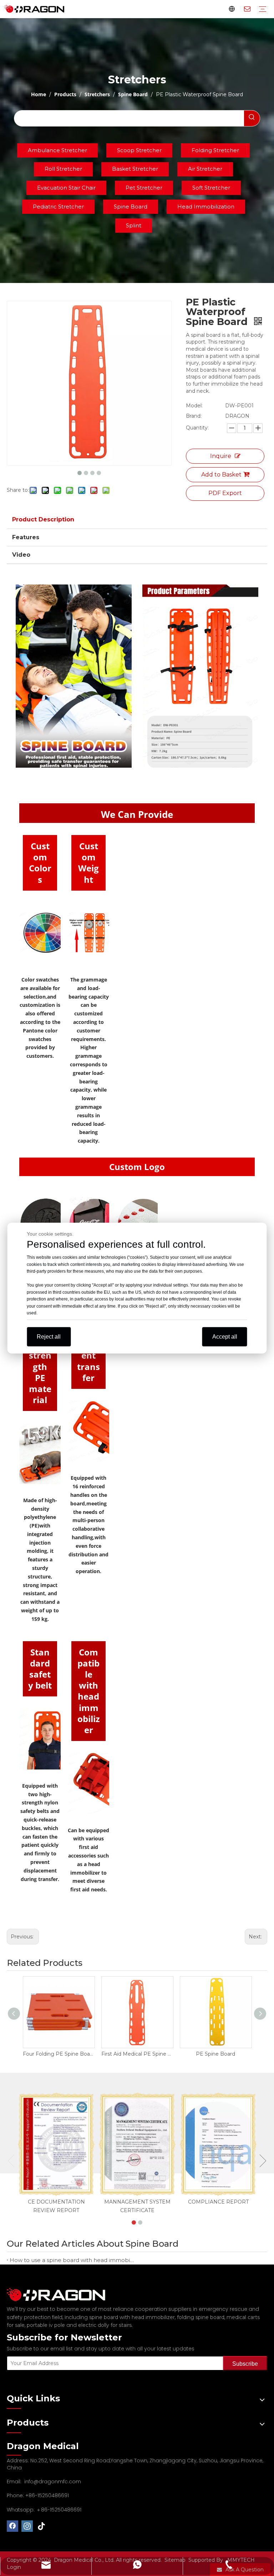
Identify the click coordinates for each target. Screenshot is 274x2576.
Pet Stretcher (144, 188)
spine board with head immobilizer (132, 2317)
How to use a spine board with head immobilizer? (72, 2260)
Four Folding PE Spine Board (59, 2054)
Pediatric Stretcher (58, 207)
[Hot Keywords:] (252, 118)
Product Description (43, 519)
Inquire (221, 456)
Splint (134, 225)
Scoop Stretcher (139, 150)
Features (26, 537)
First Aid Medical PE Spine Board (137, 2054)
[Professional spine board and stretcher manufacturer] (60, 2295)
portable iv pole (46, 2325)
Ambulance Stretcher (57, 150)
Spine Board (131, 207)
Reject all (49, 1336)
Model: (194, 406)
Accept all (225, 1336)
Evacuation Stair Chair (66, 188)
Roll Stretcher (63, 169)
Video (21, 555)
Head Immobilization (206, 207)
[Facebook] (12, 2526)
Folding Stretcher (215, 150)
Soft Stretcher (211, 188)
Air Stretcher (205, 169)
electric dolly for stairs (105, 2325)
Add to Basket (221, 475)
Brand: (194, 416)
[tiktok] (42, 2526)
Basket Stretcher (135, 169)
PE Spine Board (215, 2054)
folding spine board (201, 2317)
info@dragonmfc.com (53, 2482)
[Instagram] (27, 2526)
